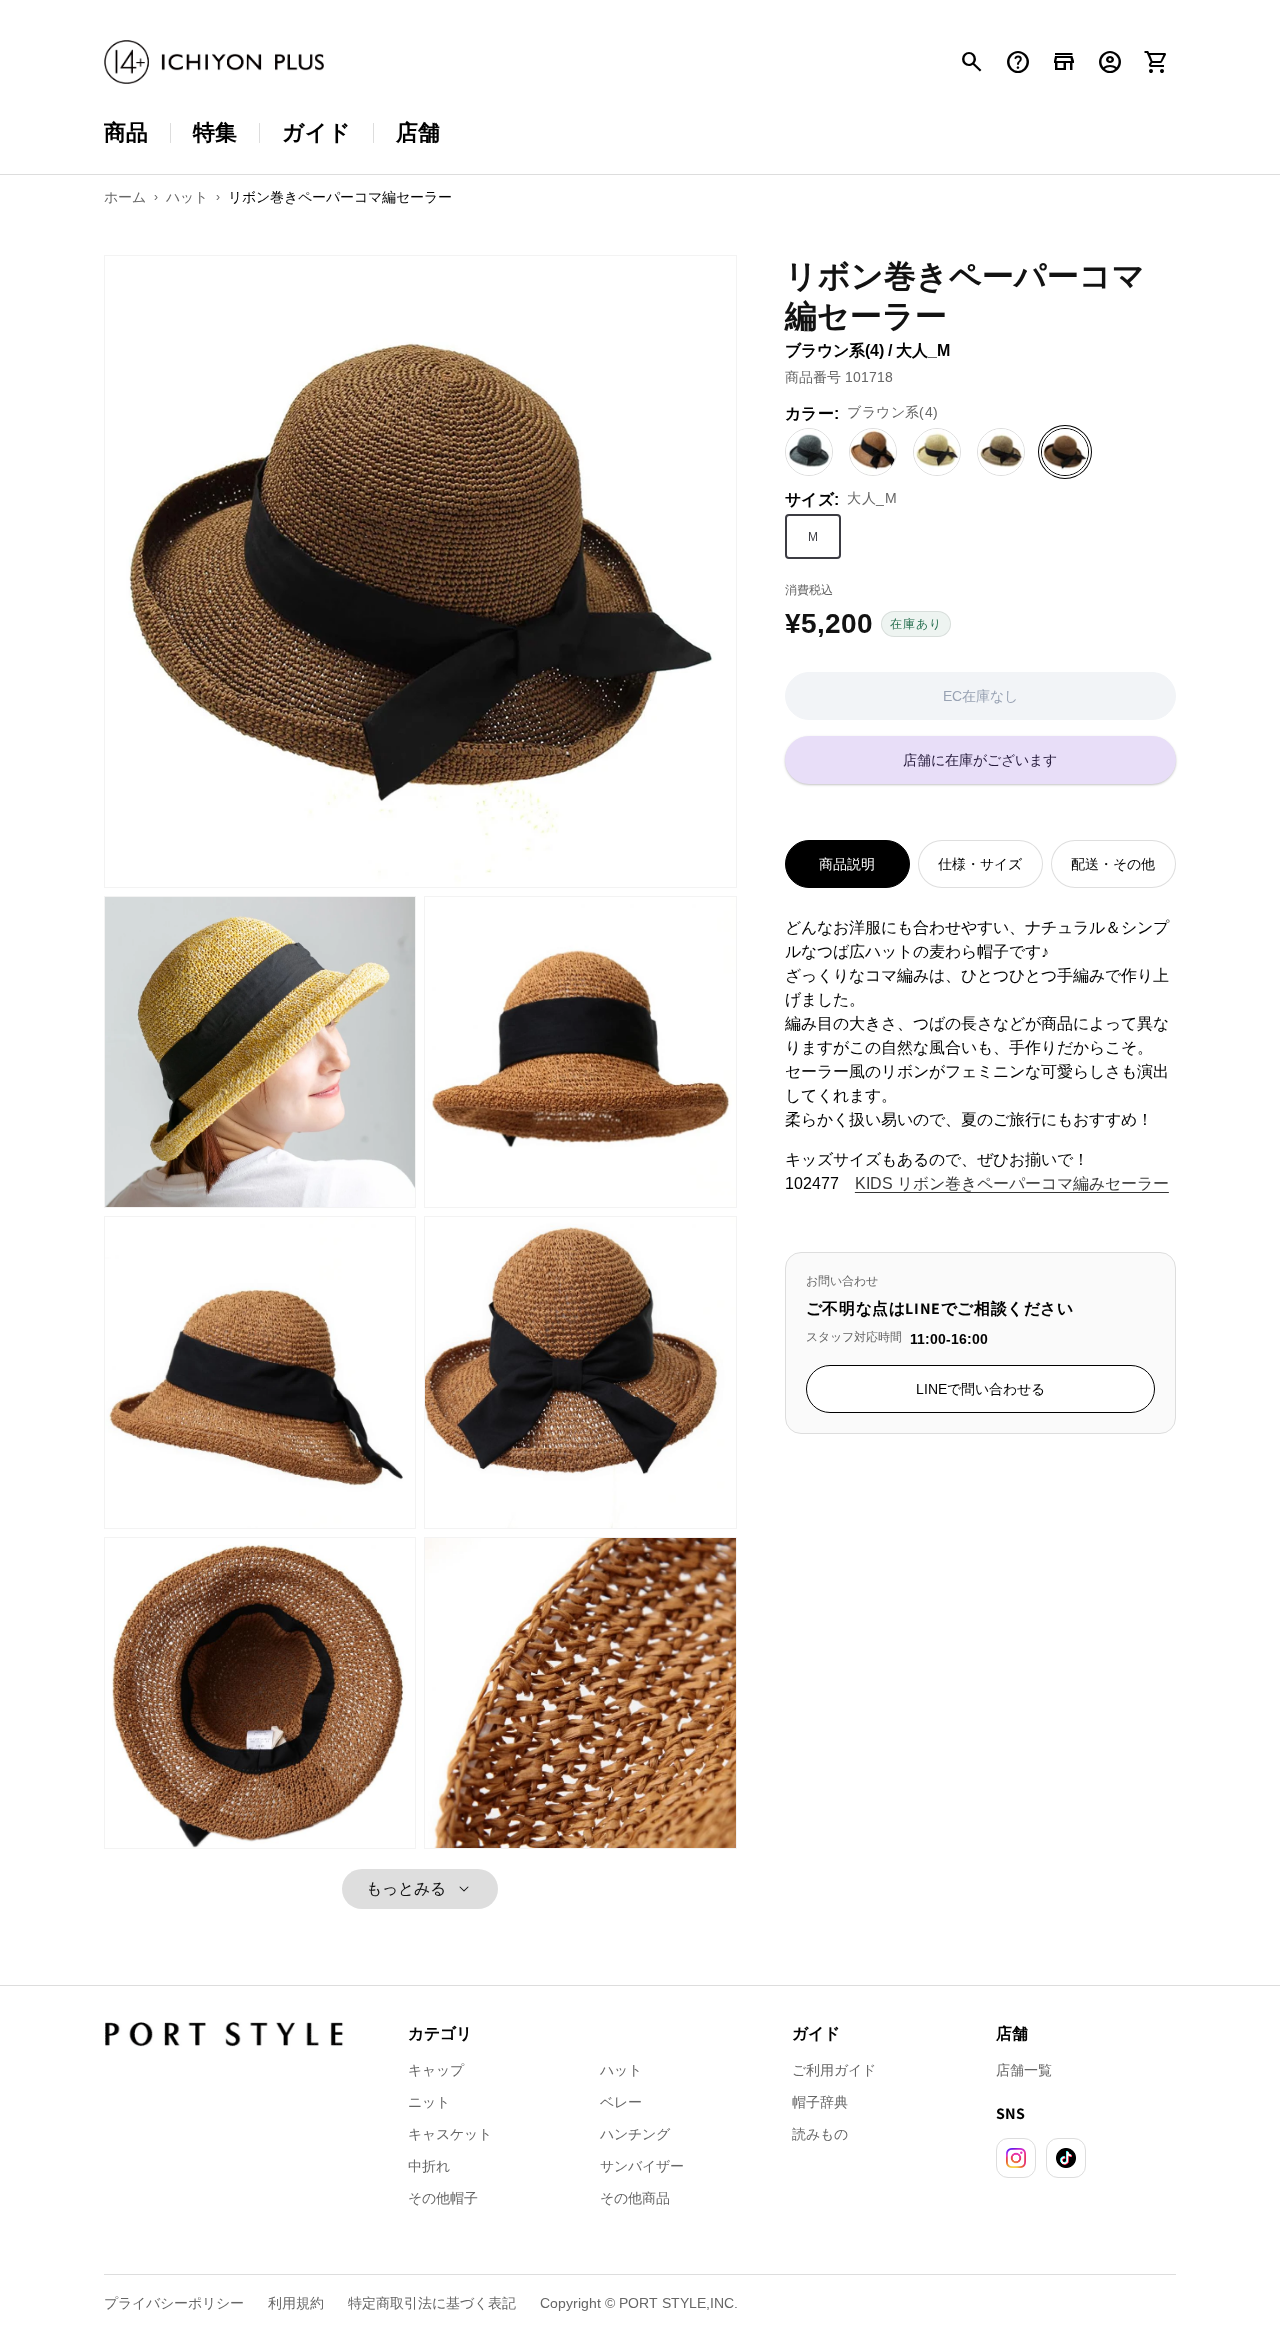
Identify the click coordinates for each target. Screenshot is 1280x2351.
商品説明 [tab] (847, 864)
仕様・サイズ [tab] (980, 864)
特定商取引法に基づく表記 (432, 2303)
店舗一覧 (1024, 2070)
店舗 (418, 132)
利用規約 (296, 2303)
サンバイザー (642, 2166)
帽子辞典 (820, 2102)
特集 (215, 132)
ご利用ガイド (834, 2070)
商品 (126, 132)
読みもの (820, 2134)
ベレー (621, 2102)
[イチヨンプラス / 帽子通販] (214, 62)
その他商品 (635, 2198)
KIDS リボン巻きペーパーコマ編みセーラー (1012, 1183)
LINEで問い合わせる (980, 1389)
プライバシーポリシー (174, 2303)
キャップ (436, 2070)
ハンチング (635, 2134)
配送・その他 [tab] (1113, 864)
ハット (621, 2070)
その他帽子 (443, 2198)
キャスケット (450, 2134)
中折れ (429, 2166)
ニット (429, 2102)
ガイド (316, 132)
